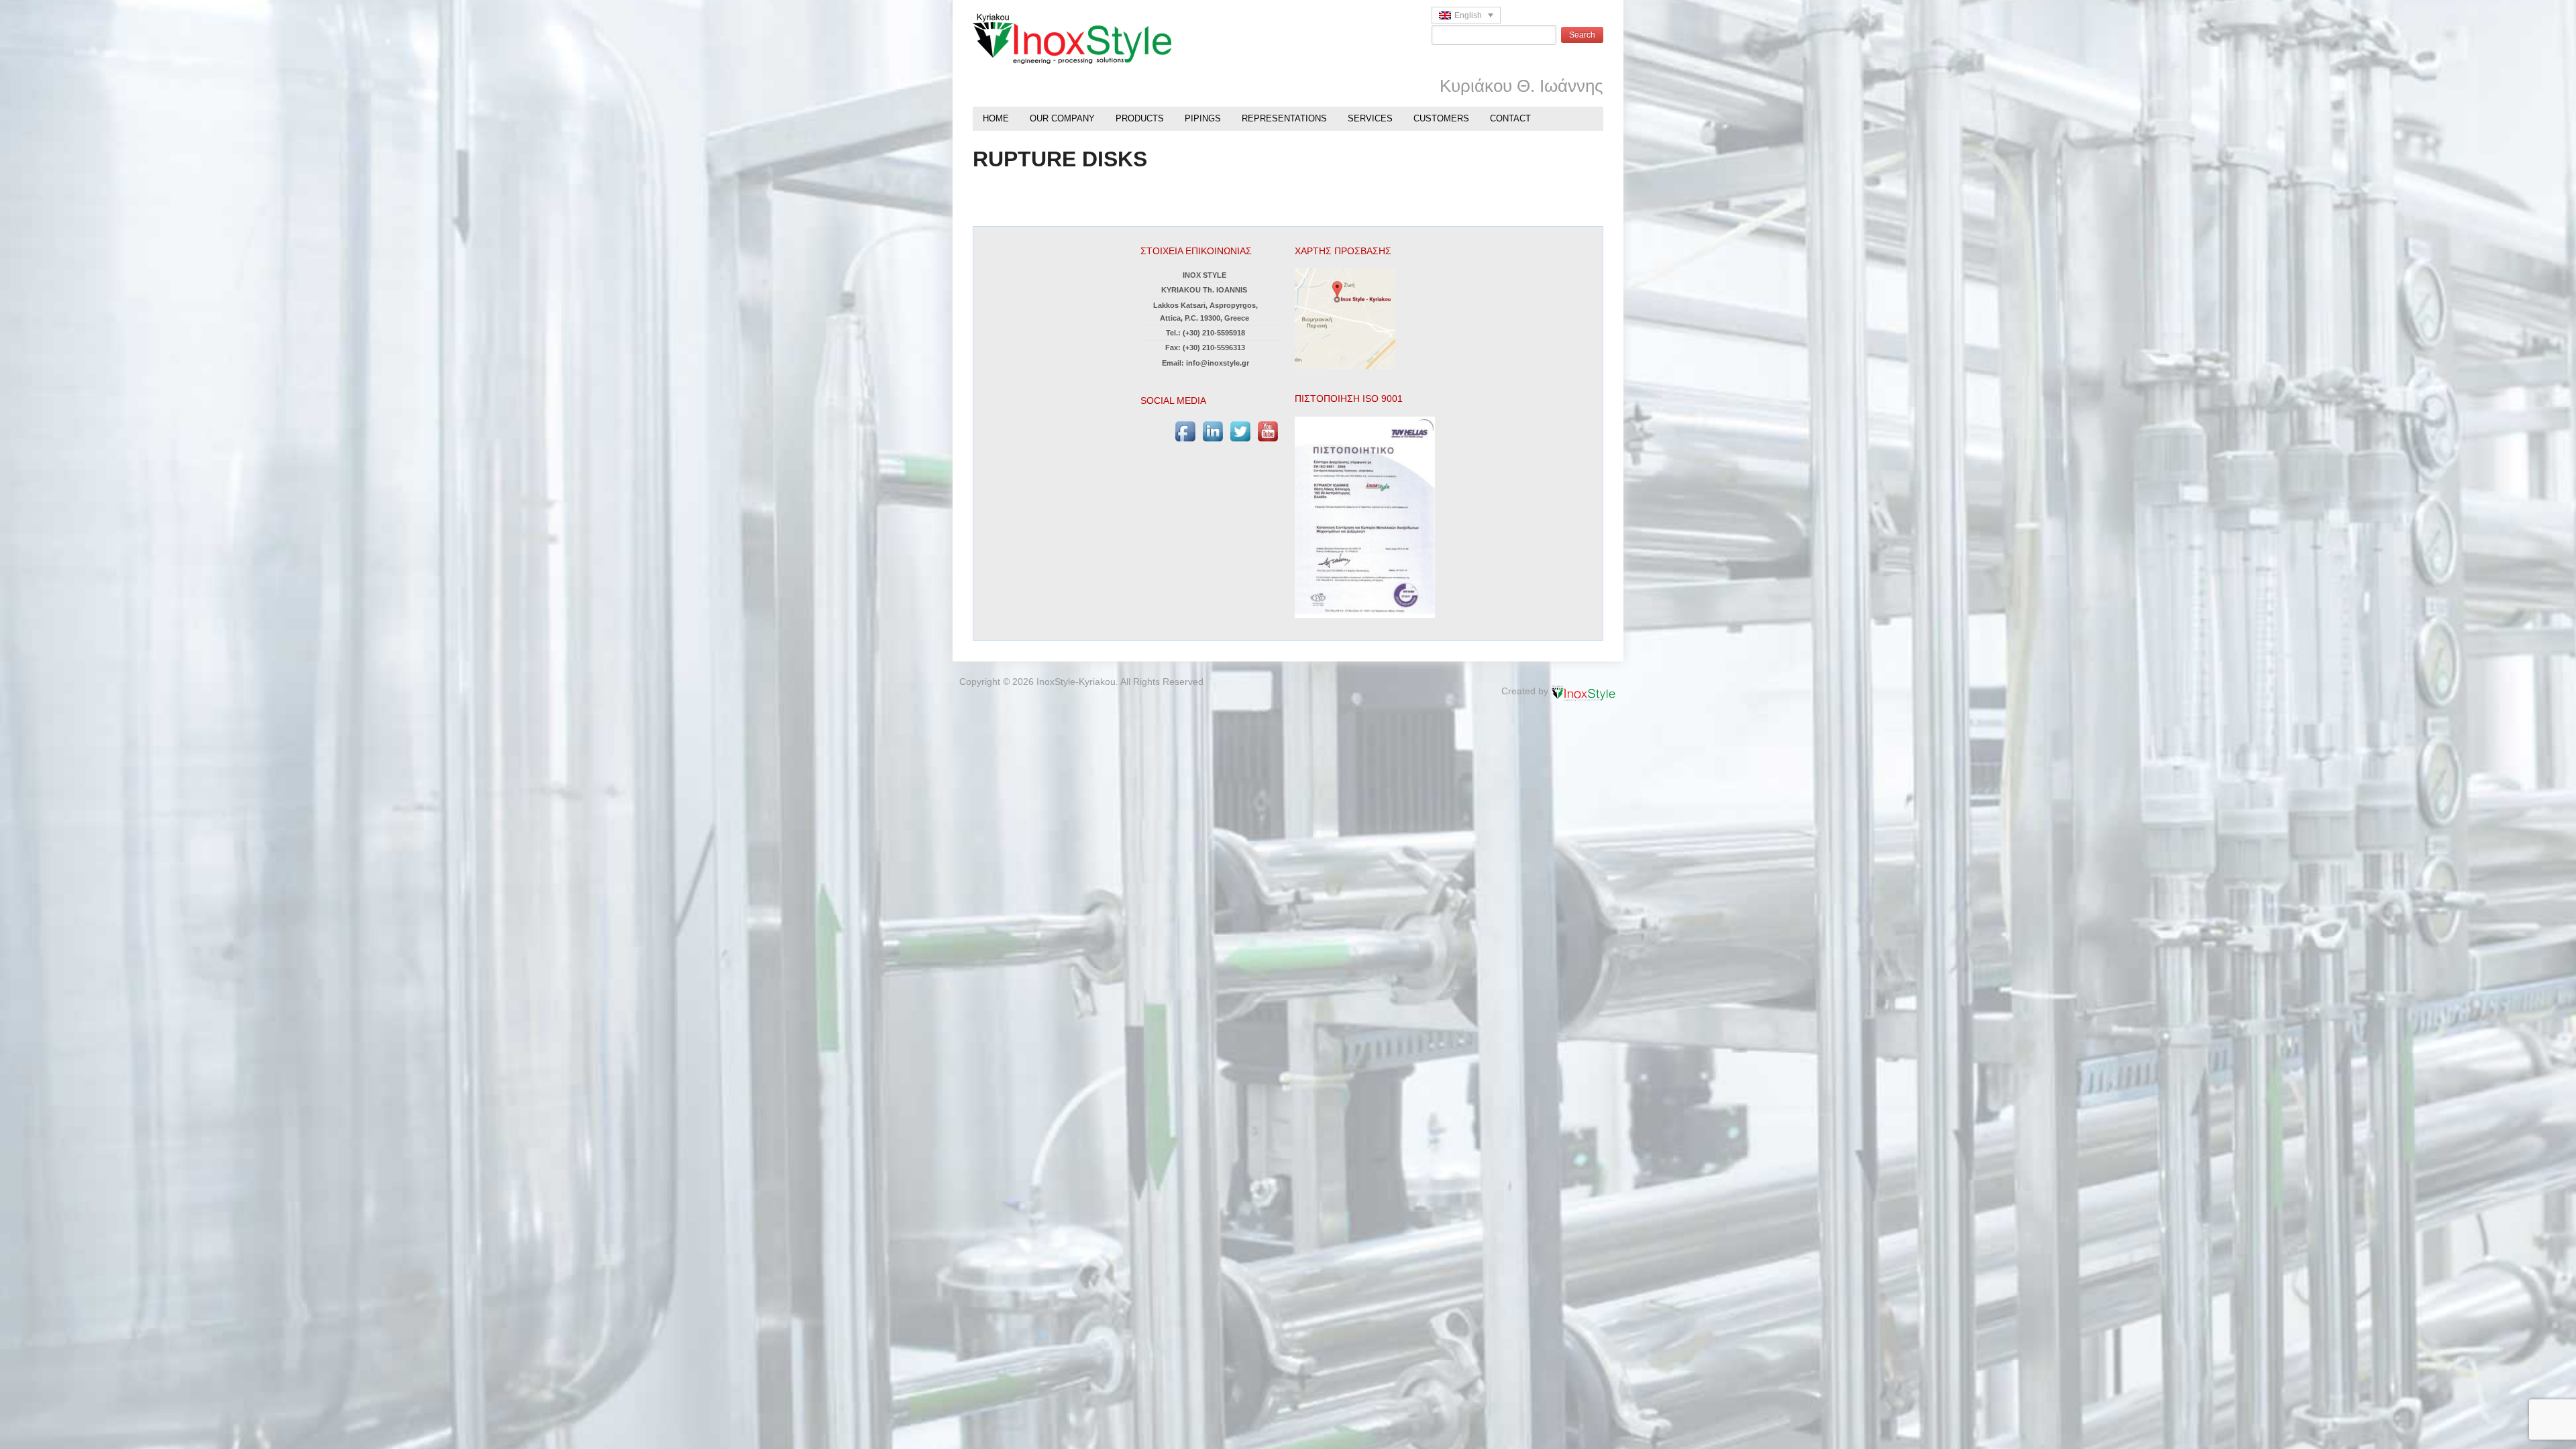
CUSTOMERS (1441, 118)
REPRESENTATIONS (1284, 118)
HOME (996, 118)
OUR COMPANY (1062, 118)
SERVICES (1370, 118)
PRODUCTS (1140, 118)
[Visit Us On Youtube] (1268, 431)
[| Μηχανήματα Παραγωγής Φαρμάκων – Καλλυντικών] (1072, 38)
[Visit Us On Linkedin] (1213, 431)
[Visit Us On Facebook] (1185, 431)
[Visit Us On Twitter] (1240, 431)
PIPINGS (1203, 118)
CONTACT (1510, 118)
